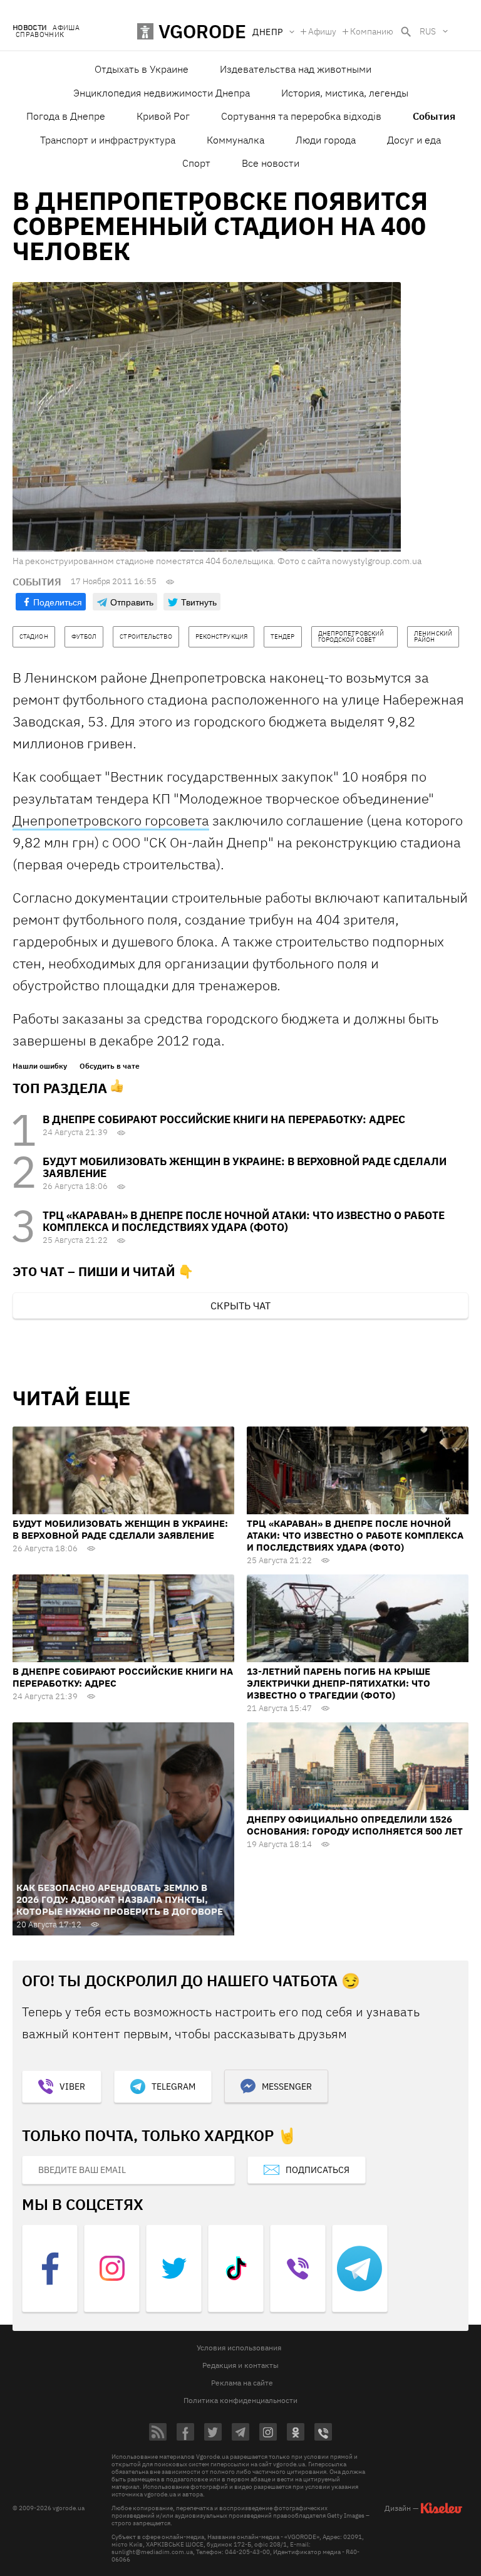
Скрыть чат (240, 1306)
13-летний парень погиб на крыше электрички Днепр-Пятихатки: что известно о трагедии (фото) (339, 1683)
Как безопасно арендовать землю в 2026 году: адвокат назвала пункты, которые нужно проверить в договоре (120, 1899)
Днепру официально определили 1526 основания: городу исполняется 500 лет (355, 1825)
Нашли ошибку (40, 1066)
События (434, 116)
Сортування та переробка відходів (301, 116)
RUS (428, 31)
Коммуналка (235, 140)
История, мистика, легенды (345, 93)
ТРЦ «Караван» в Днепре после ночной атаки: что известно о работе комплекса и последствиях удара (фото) (244, 1221)
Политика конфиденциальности (240, 2400)
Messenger (287, 2086)
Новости (29, 28)
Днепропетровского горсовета (111, 820)
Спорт (196, 163)
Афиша (66, 28)
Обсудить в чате (110, 1066)
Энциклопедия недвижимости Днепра (162, 93)
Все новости (271, 163)
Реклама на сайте (242, 2383)
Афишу (322, 31)
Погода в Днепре (66, 116)
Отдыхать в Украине (142, 69)
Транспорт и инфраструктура (108, 140)
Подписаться (318, 2170)
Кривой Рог (163, 116)
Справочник (40, 35)
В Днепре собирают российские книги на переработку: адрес (224, 1119)
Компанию (372, 31)
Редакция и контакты (240, 2365)
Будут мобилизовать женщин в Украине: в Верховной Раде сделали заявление (245, 1167)
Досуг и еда (414, 140)
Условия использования (239, 2348)
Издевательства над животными (296, 69)
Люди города (326, 140)
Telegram (173, 2086)
